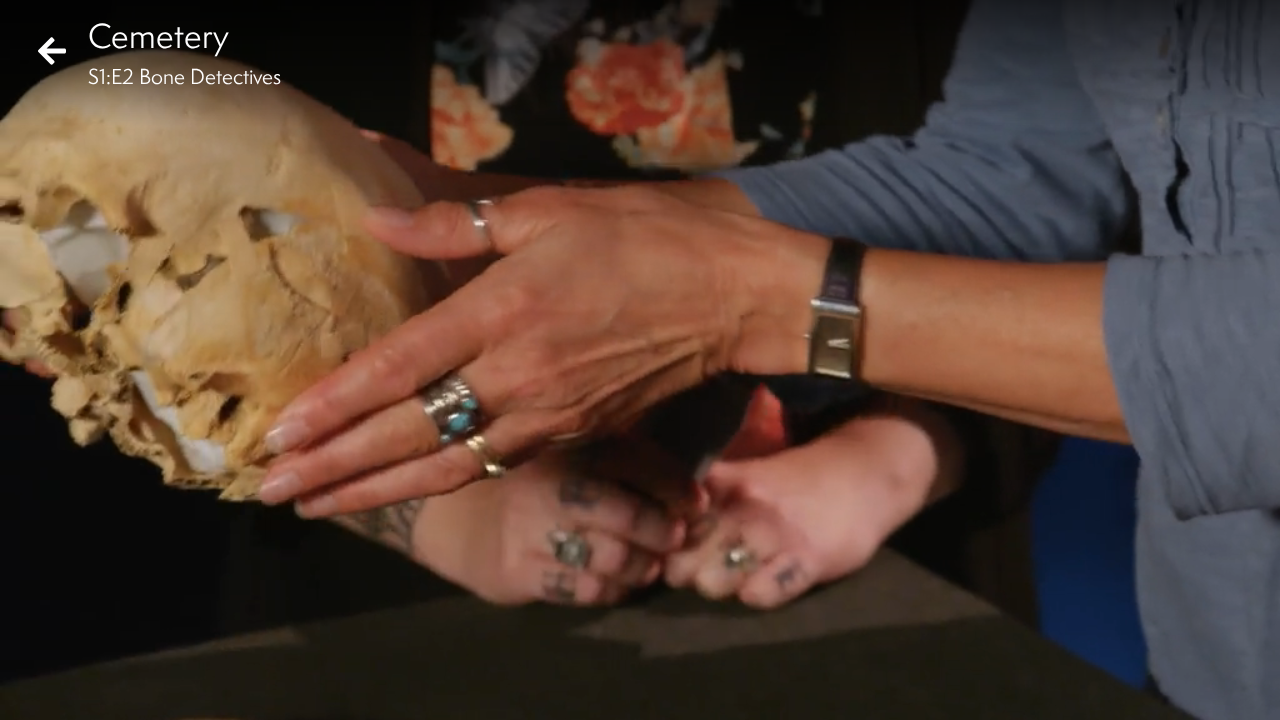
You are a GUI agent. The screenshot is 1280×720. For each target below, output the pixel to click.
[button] (32, 688)
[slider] (633, 656)
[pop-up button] (1184, 688)
